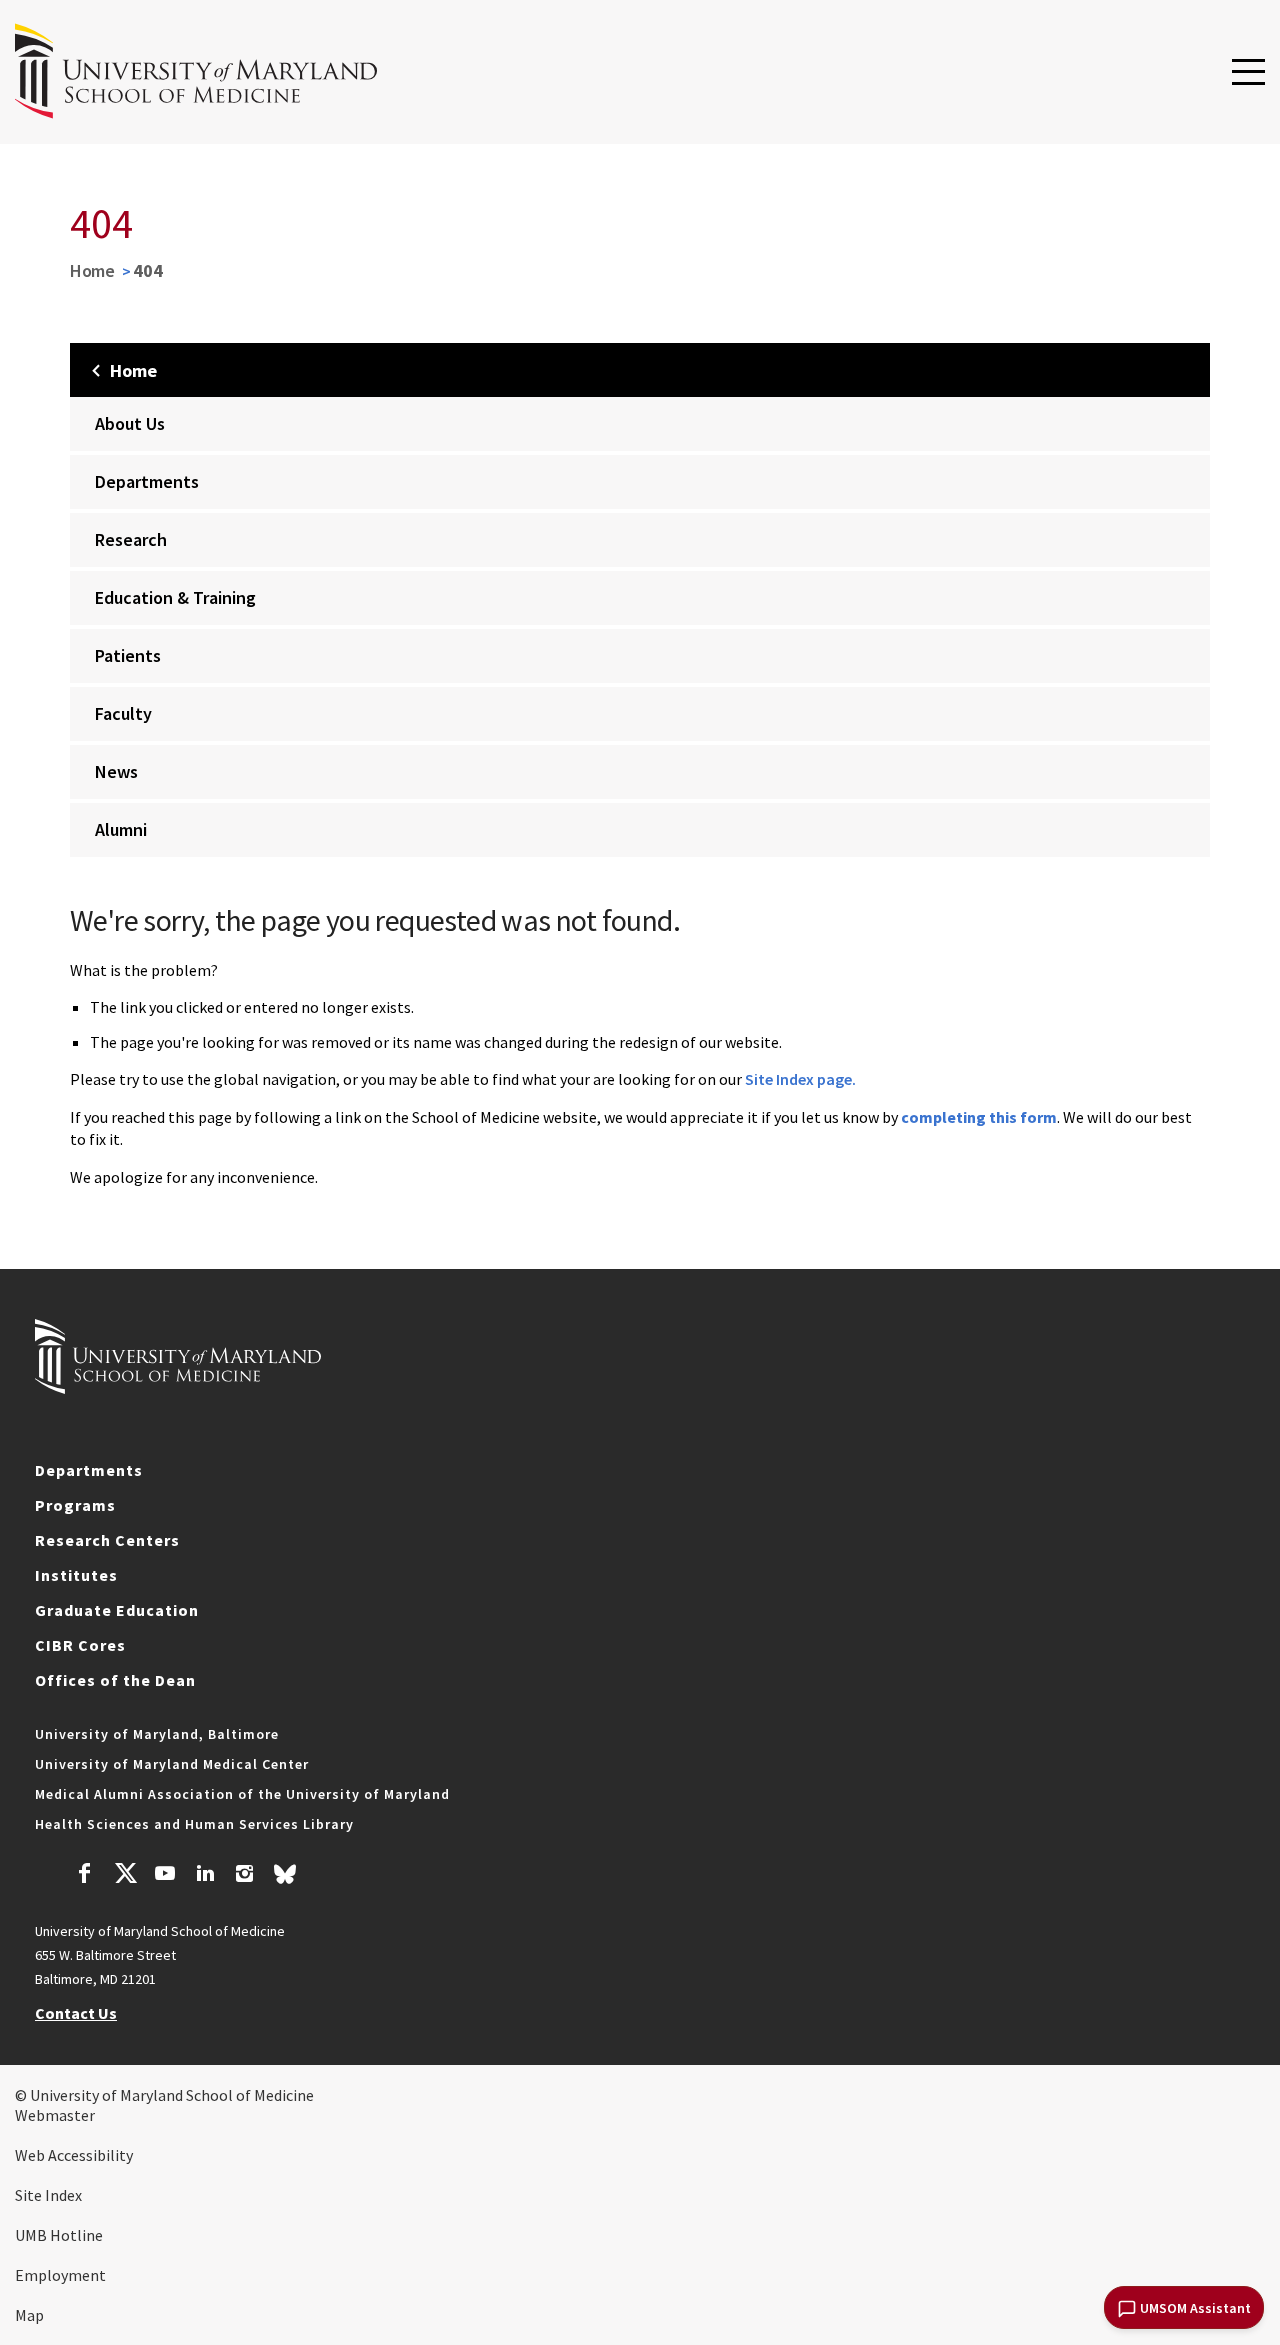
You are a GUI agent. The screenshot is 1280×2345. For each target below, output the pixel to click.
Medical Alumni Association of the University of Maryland (242, 1794)
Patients (128, 655)
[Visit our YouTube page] (165, 1876)
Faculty (123, 713)
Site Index (48, 2195)
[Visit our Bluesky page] (285, 1879)
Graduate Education (117, 1610)
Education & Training (175, 597)
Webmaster (55, 2115)
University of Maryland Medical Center (172, 1764)
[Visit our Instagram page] (244, 1876)
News (116, 771)
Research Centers (107, 1540)
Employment (60, 2275)
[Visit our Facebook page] (85, 1876)
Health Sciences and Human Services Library (194, 1824)
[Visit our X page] (125, 1876)
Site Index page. (800, 1079)
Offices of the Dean (115, 1680)
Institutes (76, 1575)
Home (92, 270)
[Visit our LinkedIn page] (205, 1876)
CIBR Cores (80, 1645)
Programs (75, 1505)
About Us (130, 423)
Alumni (121, 829)
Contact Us (76, 2013)
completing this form (979, 1117)
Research (131, 539)
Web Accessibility (74, 2155)
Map (29, 2315)
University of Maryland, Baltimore (157, 1734)
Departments (147, 481)
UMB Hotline (59, 2235)
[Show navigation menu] (1248, 73)
